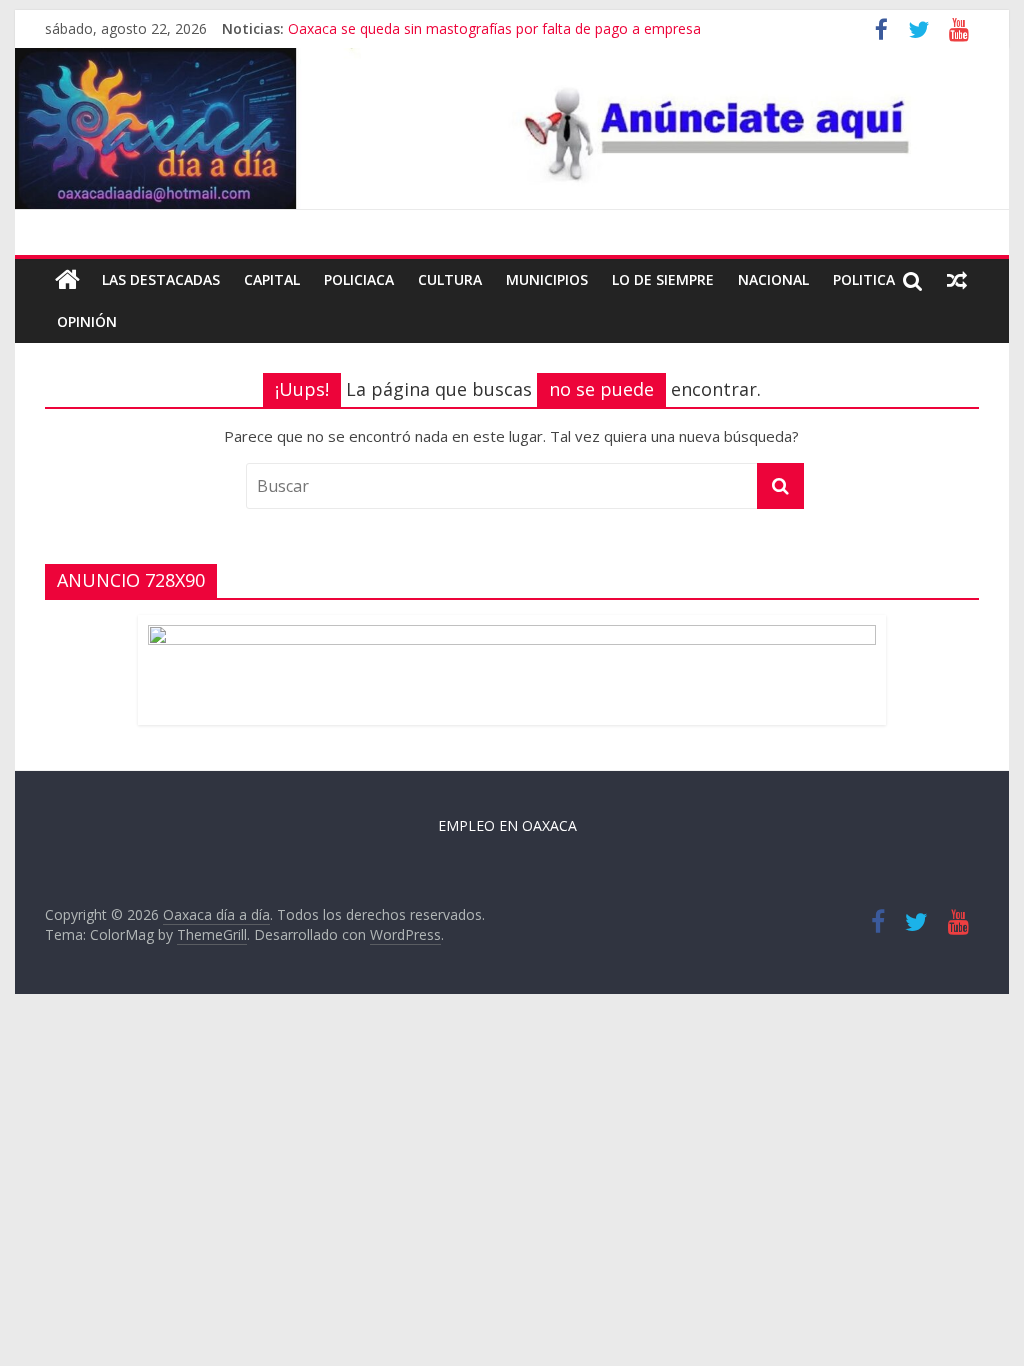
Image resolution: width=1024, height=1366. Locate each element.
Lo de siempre (663, 279)
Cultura (450, 279)
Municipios (547, 279)
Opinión (87, 321)
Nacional (773, 279)
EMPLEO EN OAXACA (507, 825)
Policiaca (359, 279)
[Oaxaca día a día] (511, 128)
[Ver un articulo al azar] (957, 280)
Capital (272, 279)
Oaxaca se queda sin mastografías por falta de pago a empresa (494, 28)
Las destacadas (161, 279)
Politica (864, 279)
